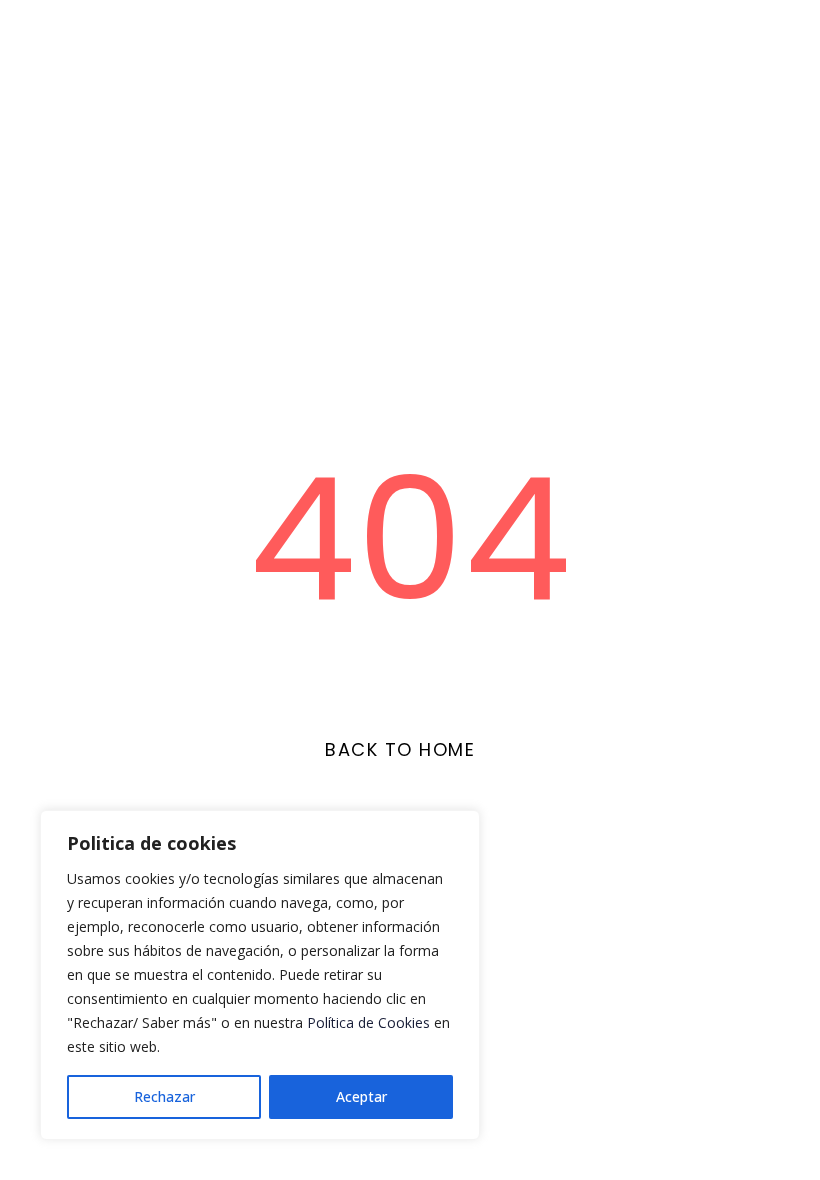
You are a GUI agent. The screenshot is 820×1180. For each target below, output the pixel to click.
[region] (260, 975)
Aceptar (361, 1096)
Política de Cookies (368, 1022)
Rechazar (164, 1096)
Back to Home (400, 749)
